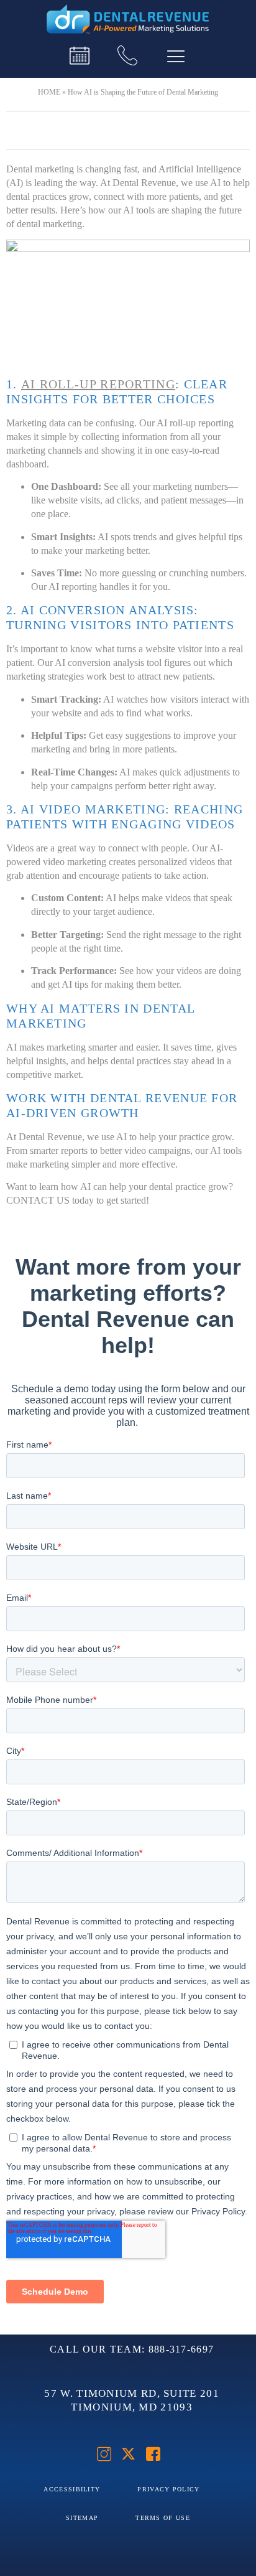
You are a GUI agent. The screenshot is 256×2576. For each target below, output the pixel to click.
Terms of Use (163, 2518)
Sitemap (82, 2518)
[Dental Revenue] (128, 20)
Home (49, 92)
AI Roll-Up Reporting (98, 384)
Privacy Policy (168, 2489)
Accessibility (72, 2489)
